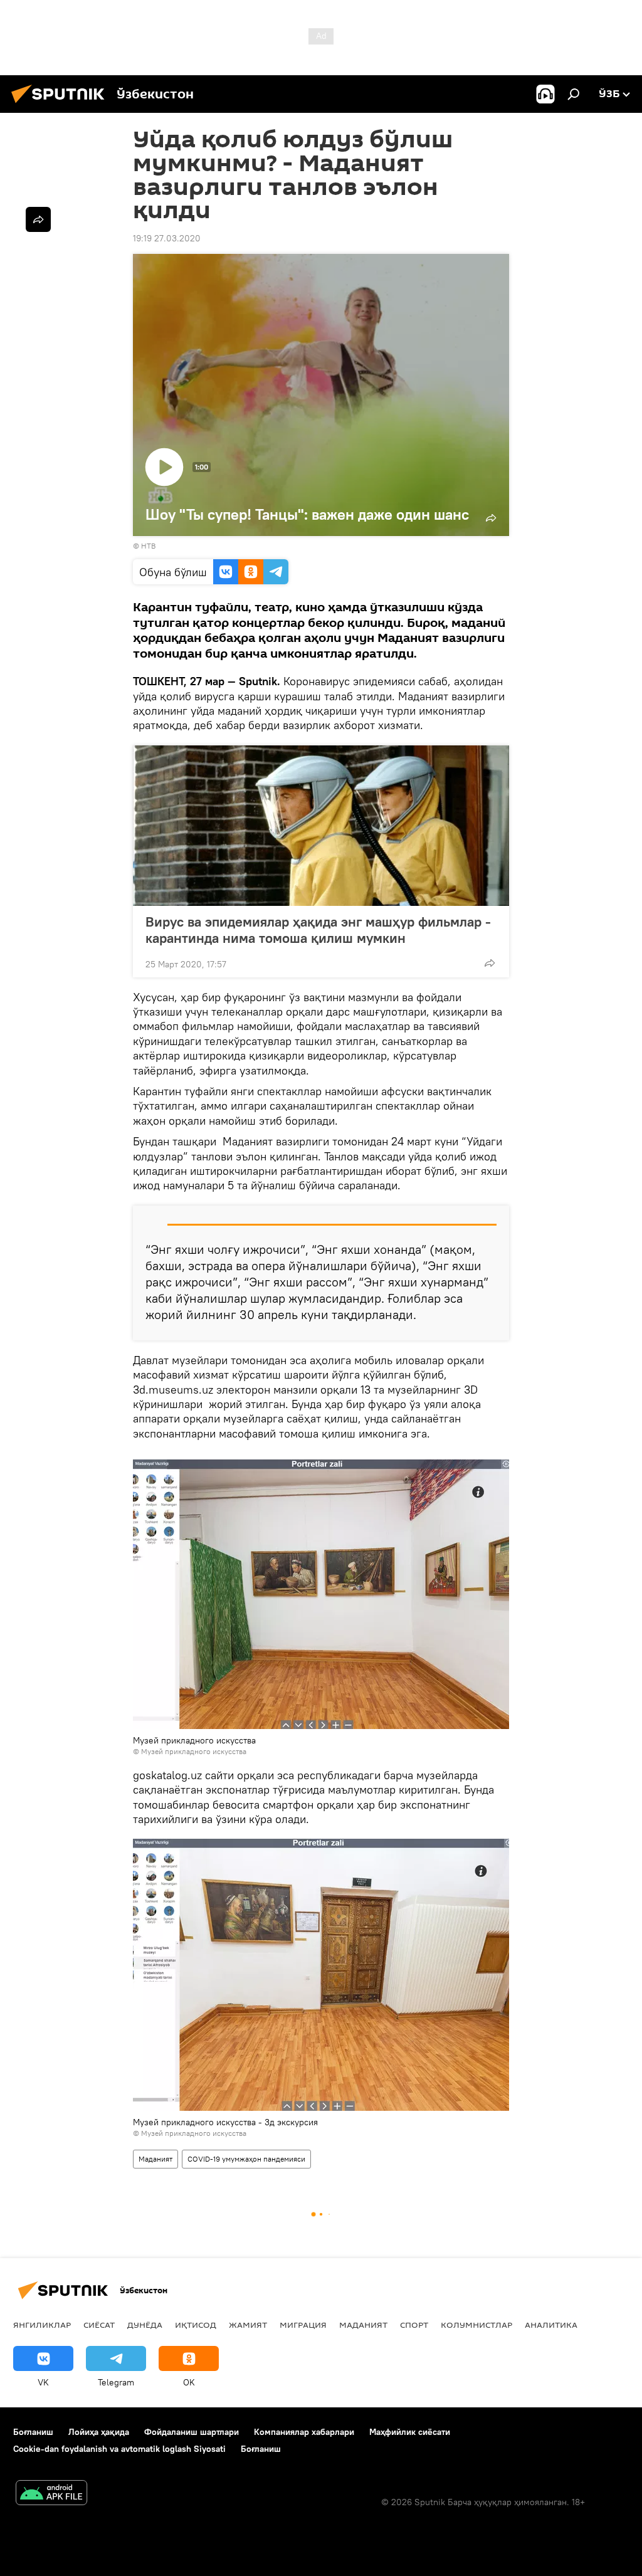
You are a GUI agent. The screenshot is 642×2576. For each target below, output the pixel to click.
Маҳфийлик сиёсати (410, 2432)
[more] (490, 963)
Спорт (414, 2325)
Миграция (303, 2325)
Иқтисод (196, 2325)
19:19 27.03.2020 (167, 238)
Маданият (155, 2159)
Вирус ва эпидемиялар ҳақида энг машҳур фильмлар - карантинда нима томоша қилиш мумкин (318, 930)
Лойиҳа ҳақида (99, 2432)
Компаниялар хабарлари (304, 2432)
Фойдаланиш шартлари (192, 2432)
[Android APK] (51, 2494)
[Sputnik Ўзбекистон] (61, 105)
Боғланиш (33, 2432)
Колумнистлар (476, 2325)
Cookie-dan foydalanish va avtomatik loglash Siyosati (119, 2449)
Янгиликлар (42, 2325)
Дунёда (145, 2325)
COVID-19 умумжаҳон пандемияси (246, 2159)
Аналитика (551, 2325)
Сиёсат (99, 2325)
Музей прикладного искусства (194, 1751)
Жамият (248, 2325)
